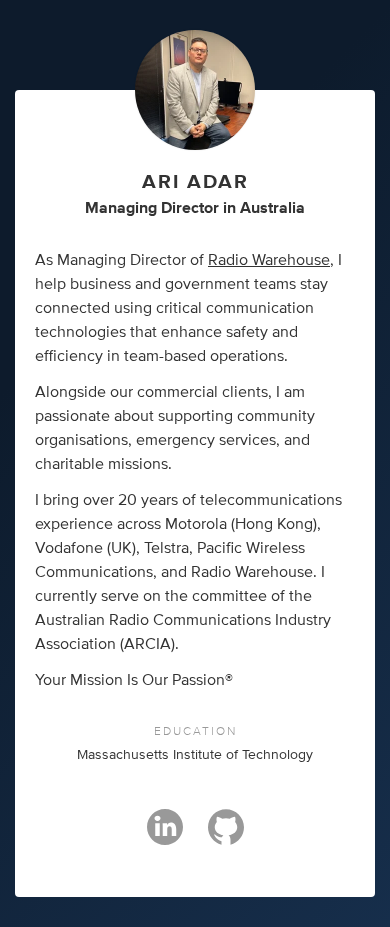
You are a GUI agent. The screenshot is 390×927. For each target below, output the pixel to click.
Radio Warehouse (269, 260)
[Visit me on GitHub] (226, 836)
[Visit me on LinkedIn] (165, 836)
